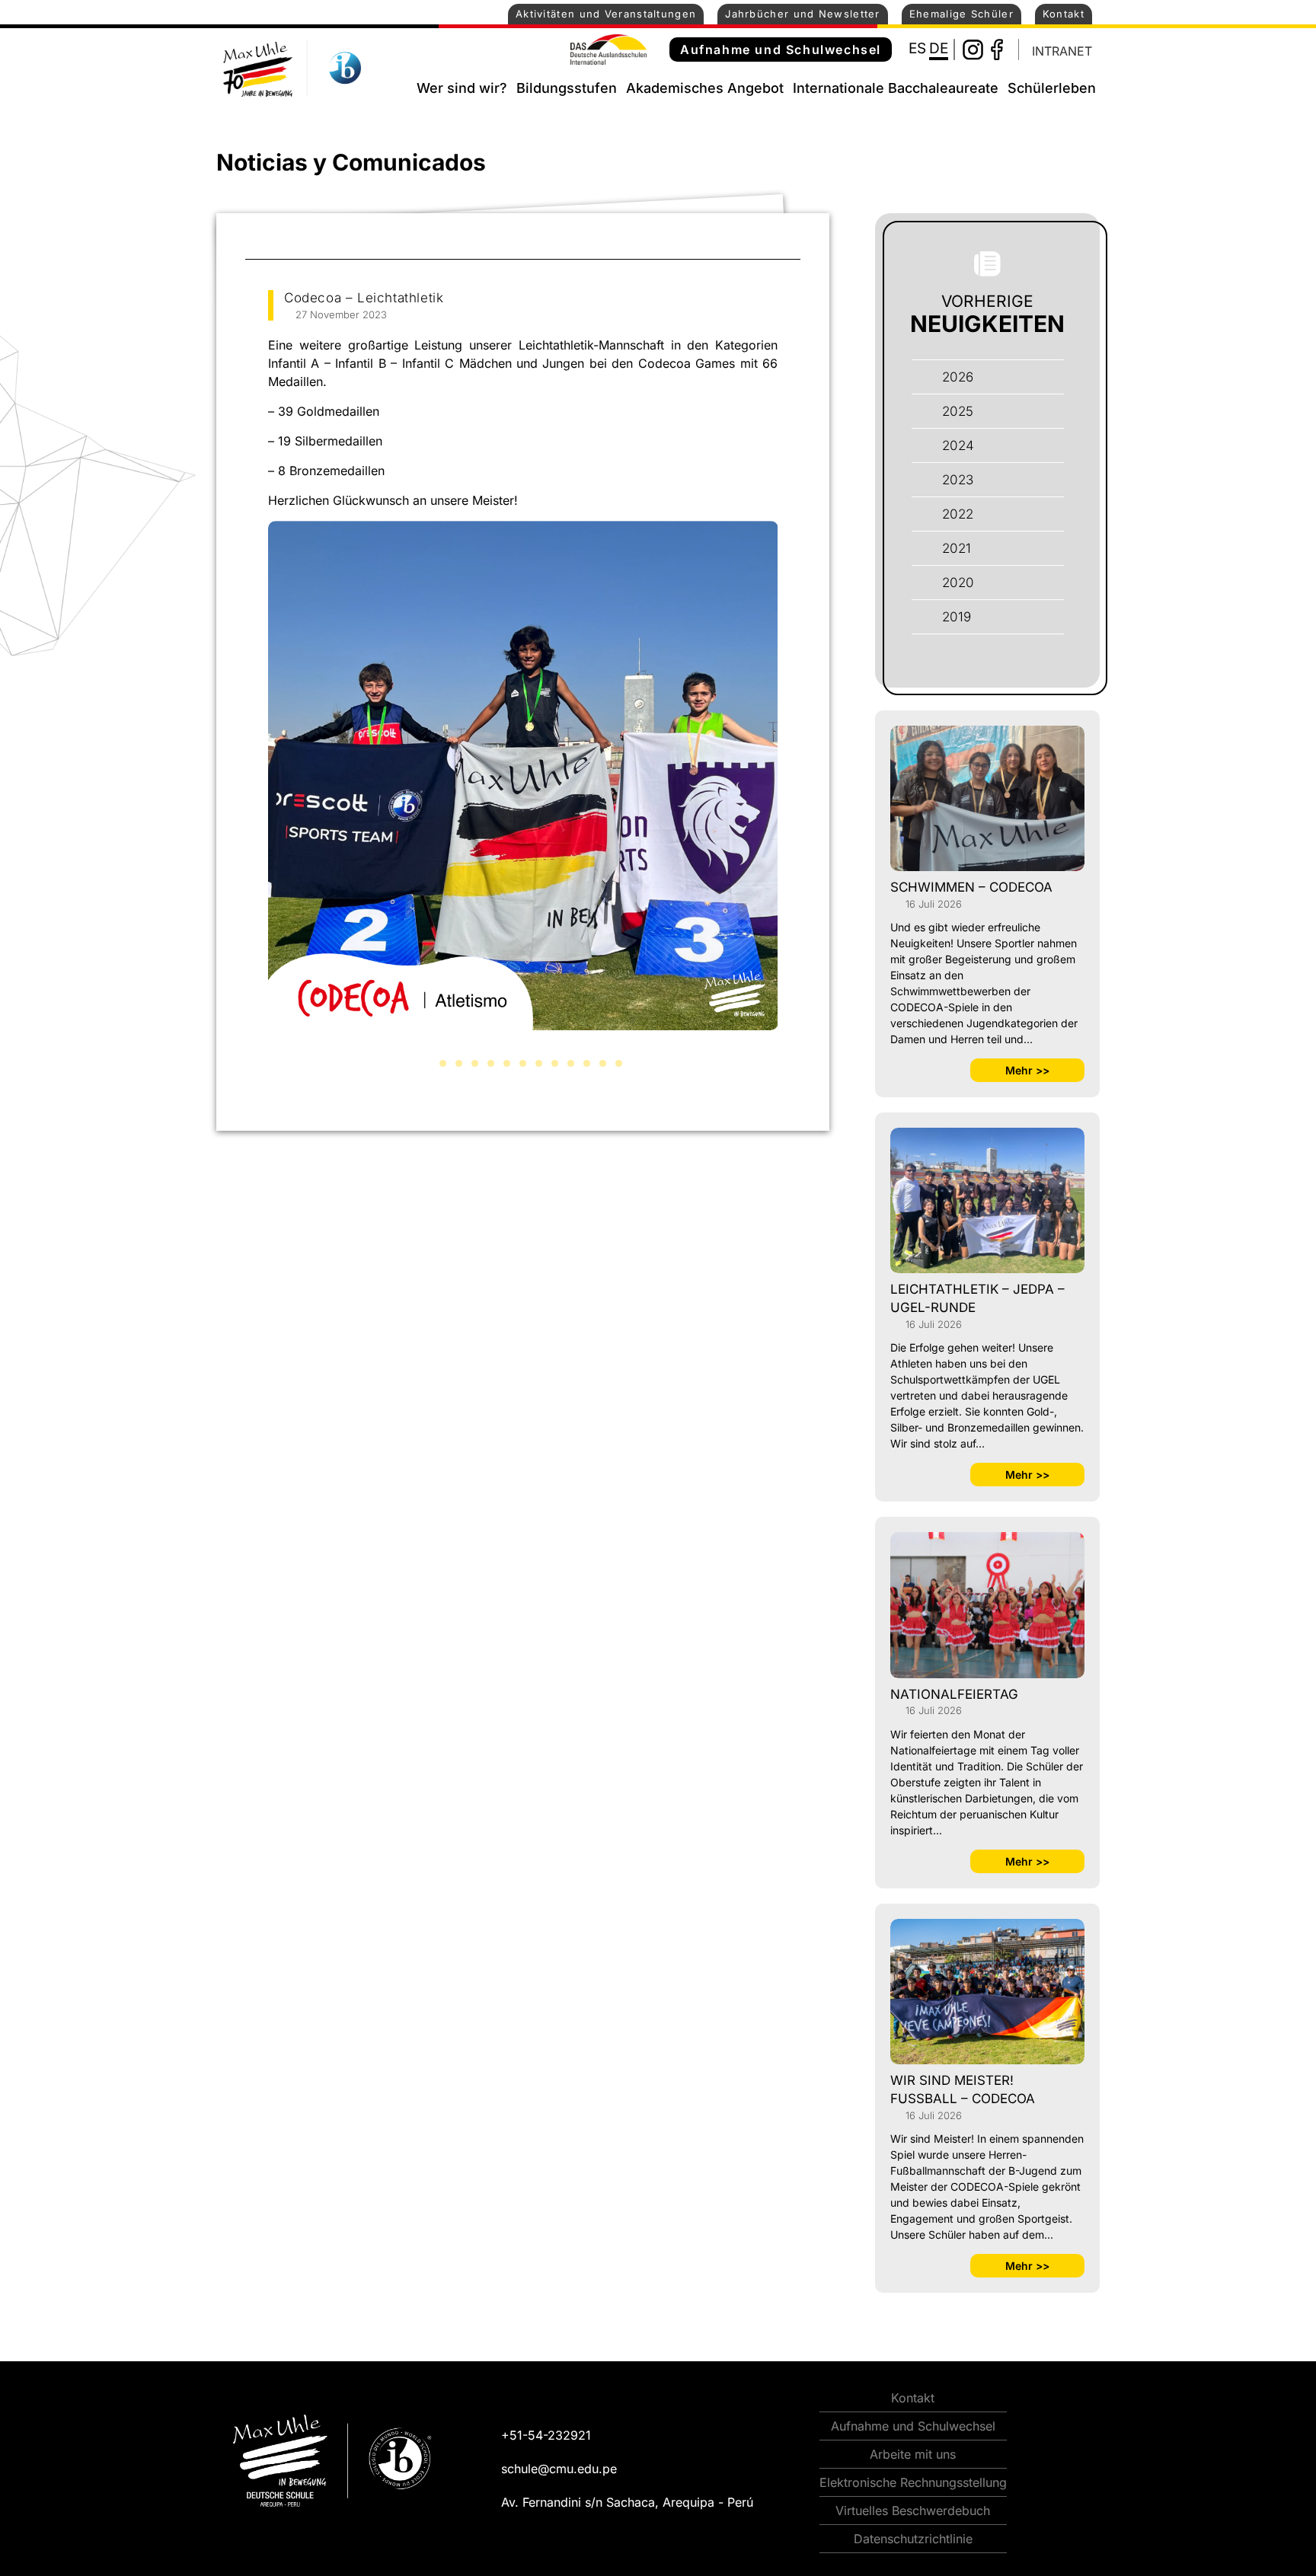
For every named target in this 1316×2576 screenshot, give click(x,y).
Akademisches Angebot (705, 88)
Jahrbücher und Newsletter (803, 14)
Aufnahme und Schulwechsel (781, 49)
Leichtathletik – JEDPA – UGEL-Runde (977, 1298)
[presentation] (251, 796)
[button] (427, 1063)
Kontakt (1064, 14)
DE (939, 48)
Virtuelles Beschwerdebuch (913, 2511)
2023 (958, 480)
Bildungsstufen (567, 88)
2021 (957, 548)
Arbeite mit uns (913, 2454)
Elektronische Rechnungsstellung (913, 2482)
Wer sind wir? (462, 88)
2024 (958, 445)
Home (398, 85)
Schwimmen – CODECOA (971, 887)
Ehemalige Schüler (961, 14)
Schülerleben (1052, 88)
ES (917, 48)
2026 (958, 377)
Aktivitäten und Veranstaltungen (606, 14)
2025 (958, 411)
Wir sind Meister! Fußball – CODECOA (963, 2089)
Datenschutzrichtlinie (913, 2539)
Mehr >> (1027, 1070)
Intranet (1062, 51)
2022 (958, 514)
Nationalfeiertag (954, 1694)
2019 (957, 617)
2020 (958, 583)
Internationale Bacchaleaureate (896, 88)
